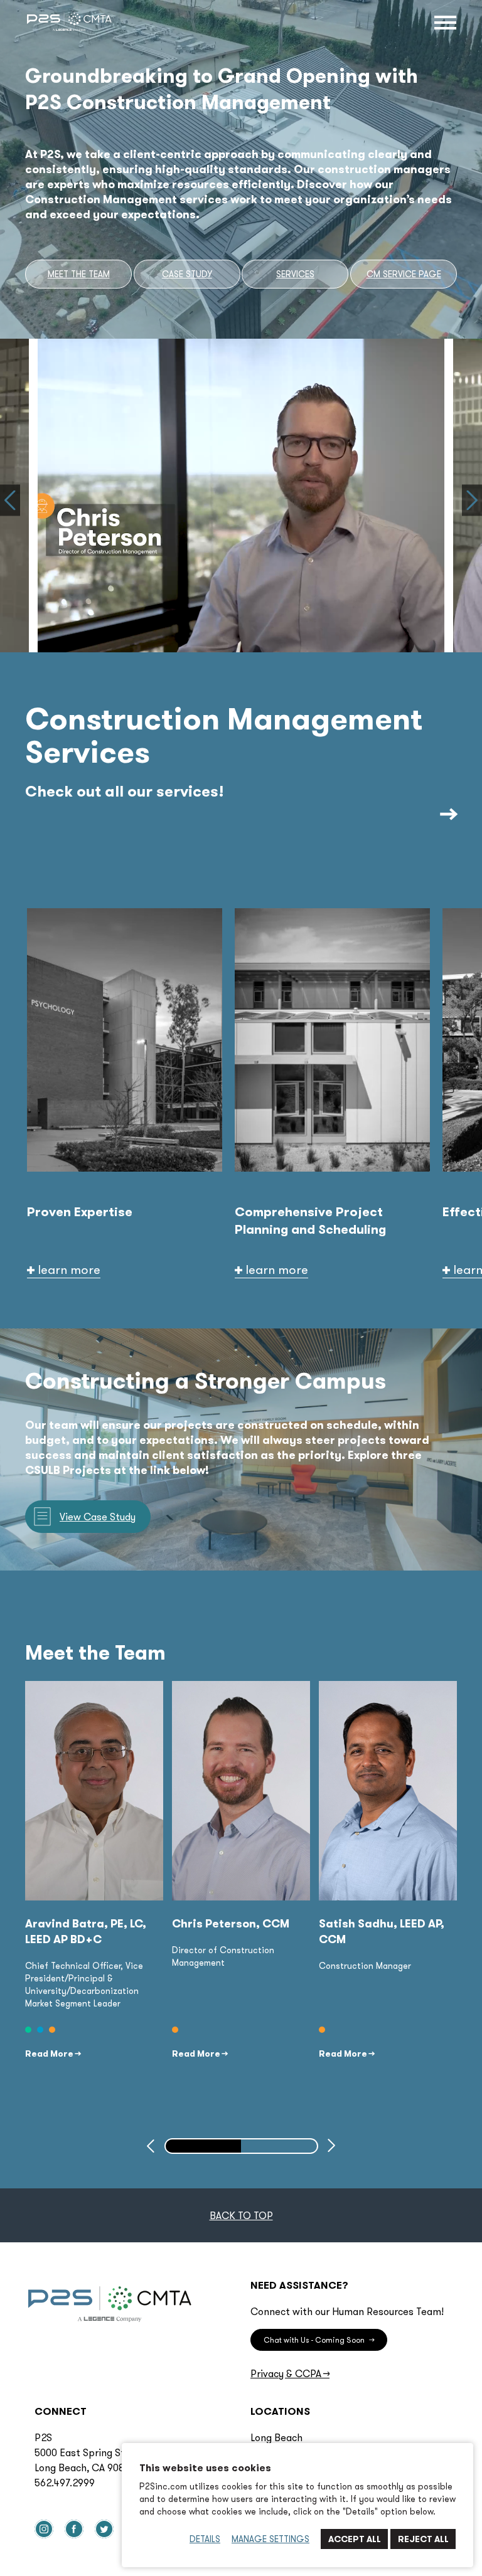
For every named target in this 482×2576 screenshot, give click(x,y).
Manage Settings (270, 2539)
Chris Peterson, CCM (231, 1923)
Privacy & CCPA (290, 2373)
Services (295, 274)
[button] (10, 501)
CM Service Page (404, 274)
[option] (125, 1093)
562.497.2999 (65, 2483)
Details (205, 2539)
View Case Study (98, 1517)
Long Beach (276, 2437)
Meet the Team (79, 274)
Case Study (187, 274)
